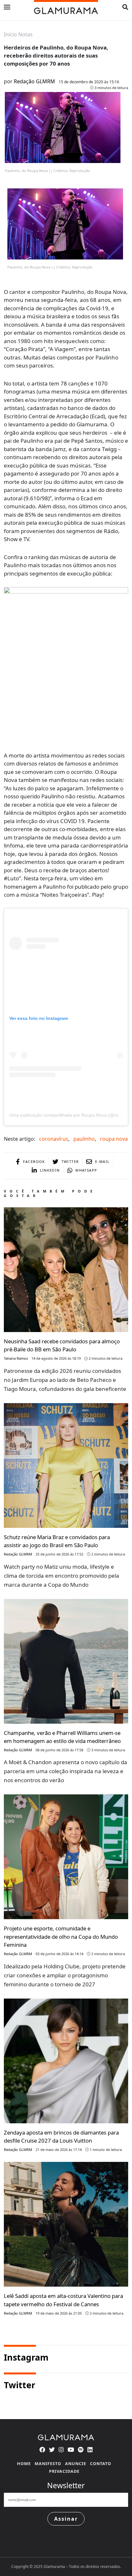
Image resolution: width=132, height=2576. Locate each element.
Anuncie (76, 2463)
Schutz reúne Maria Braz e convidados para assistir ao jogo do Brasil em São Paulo (57, 1541)
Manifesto (48, 2463)
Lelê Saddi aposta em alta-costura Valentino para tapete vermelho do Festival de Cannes (63, 2300)
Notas (25, 34)
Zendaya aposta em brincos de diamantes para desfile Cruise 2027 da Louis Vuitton (61, 2136)
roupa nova (114, 1139)
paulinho (84, 1139)
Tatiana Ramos (16, 1358)
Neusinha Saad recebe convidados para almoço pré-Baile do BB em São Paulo (62, 1345)
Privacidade (64, 2471)
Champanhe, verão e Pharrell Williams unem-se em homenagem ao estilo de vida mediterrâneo (62, 1737)
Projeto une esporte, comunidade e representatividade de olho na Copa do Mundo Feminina (61, 1936)
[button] (125, 7)
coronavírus (54, 1139)
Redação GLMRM (34, 81)
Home (24, 2463)
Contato (101, 2463)
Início (10, 34)
